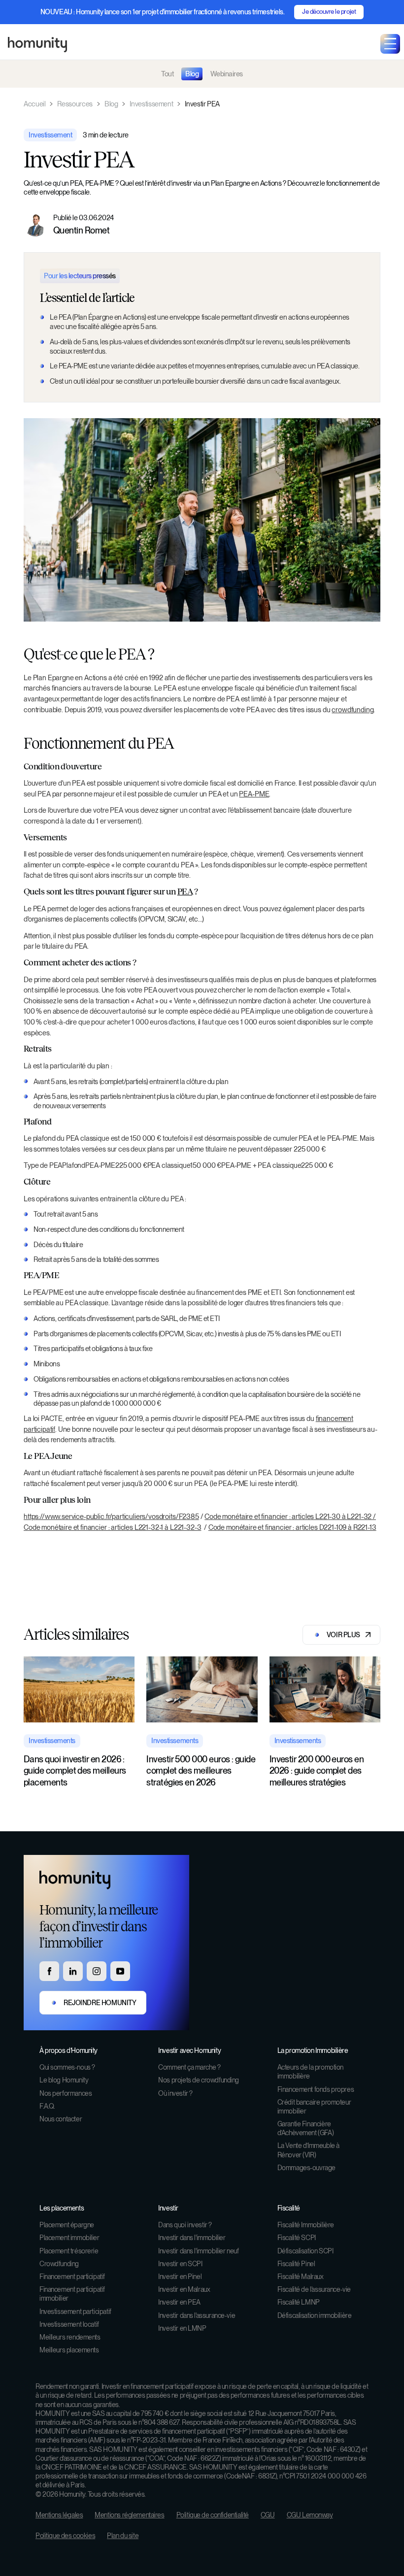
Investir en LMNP (182, 2328)
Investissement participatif (75, 2312)
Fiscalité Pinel (296, 2264)
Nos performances (66, 2093)
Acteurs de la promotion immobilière (310, 2072)
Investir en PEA (179, 2302)
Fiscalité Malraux (301, 2277)
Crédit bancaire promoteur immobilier (314, 2107)
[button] (390, 44)
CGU (268, 2515)
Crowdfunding (59, 2264)
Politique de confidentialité (213, 2515)
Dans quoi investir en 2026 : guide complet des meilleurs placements (75, 1771)
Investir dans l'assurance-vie (197, 2315)
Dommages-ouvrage (306, 2168)
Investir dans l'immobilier (192, 2238)
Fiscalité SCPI (297, 2238)
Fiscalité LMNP (299, 2302)
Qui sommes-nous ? (67, 2067)
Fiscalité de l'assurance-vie (314, 2289)
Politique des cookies (65, 2536)
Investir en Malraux (184, 2289)
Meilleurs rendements (70, 2337)
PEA (185, 892)
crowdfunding (353, 710)
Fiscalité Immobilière (306, 2225)
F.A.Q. (47, 2106)
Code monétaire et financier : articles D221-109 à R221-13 (292, 1527)
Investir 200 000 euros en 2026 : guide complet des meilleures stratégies (317, 1771)
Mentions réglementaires (129, 2515)
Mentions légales (59, 2515)
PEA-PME (254, 794)
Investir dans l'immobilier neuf (198, 2251)
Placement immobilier (69, 2238)
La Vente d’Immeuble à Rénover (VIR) (308, 2150)
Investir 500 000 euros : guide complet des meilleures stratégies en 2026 (201, 1771)
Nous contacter (61, 2119)
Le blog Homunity (64, 2080)
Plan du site (123, 2536)
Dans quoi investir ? (185, 2225)
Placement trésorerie (69, 2251)
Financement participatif (72, 2277)
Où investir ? (175, 2093)
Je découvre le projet (329, 12)
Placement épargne (67, 2225)
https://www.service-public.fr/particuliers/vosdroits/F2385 (111, 1516)
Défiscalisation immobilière (315, 2315)
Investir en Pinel (180, 2277)
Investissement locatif (69, 2324)
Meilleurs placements (69, 2350)
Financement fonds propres (316, 2089)
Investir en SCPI (180, 2264)
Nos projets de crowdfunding (199, 2080)
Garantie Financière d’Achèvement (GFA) (305, 2128)
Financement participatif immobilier (72, 2294)
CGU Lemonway (310, 2515)
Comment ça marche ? (189, 2067)
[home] (37, 44)
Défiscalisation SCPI (305, 2251)
